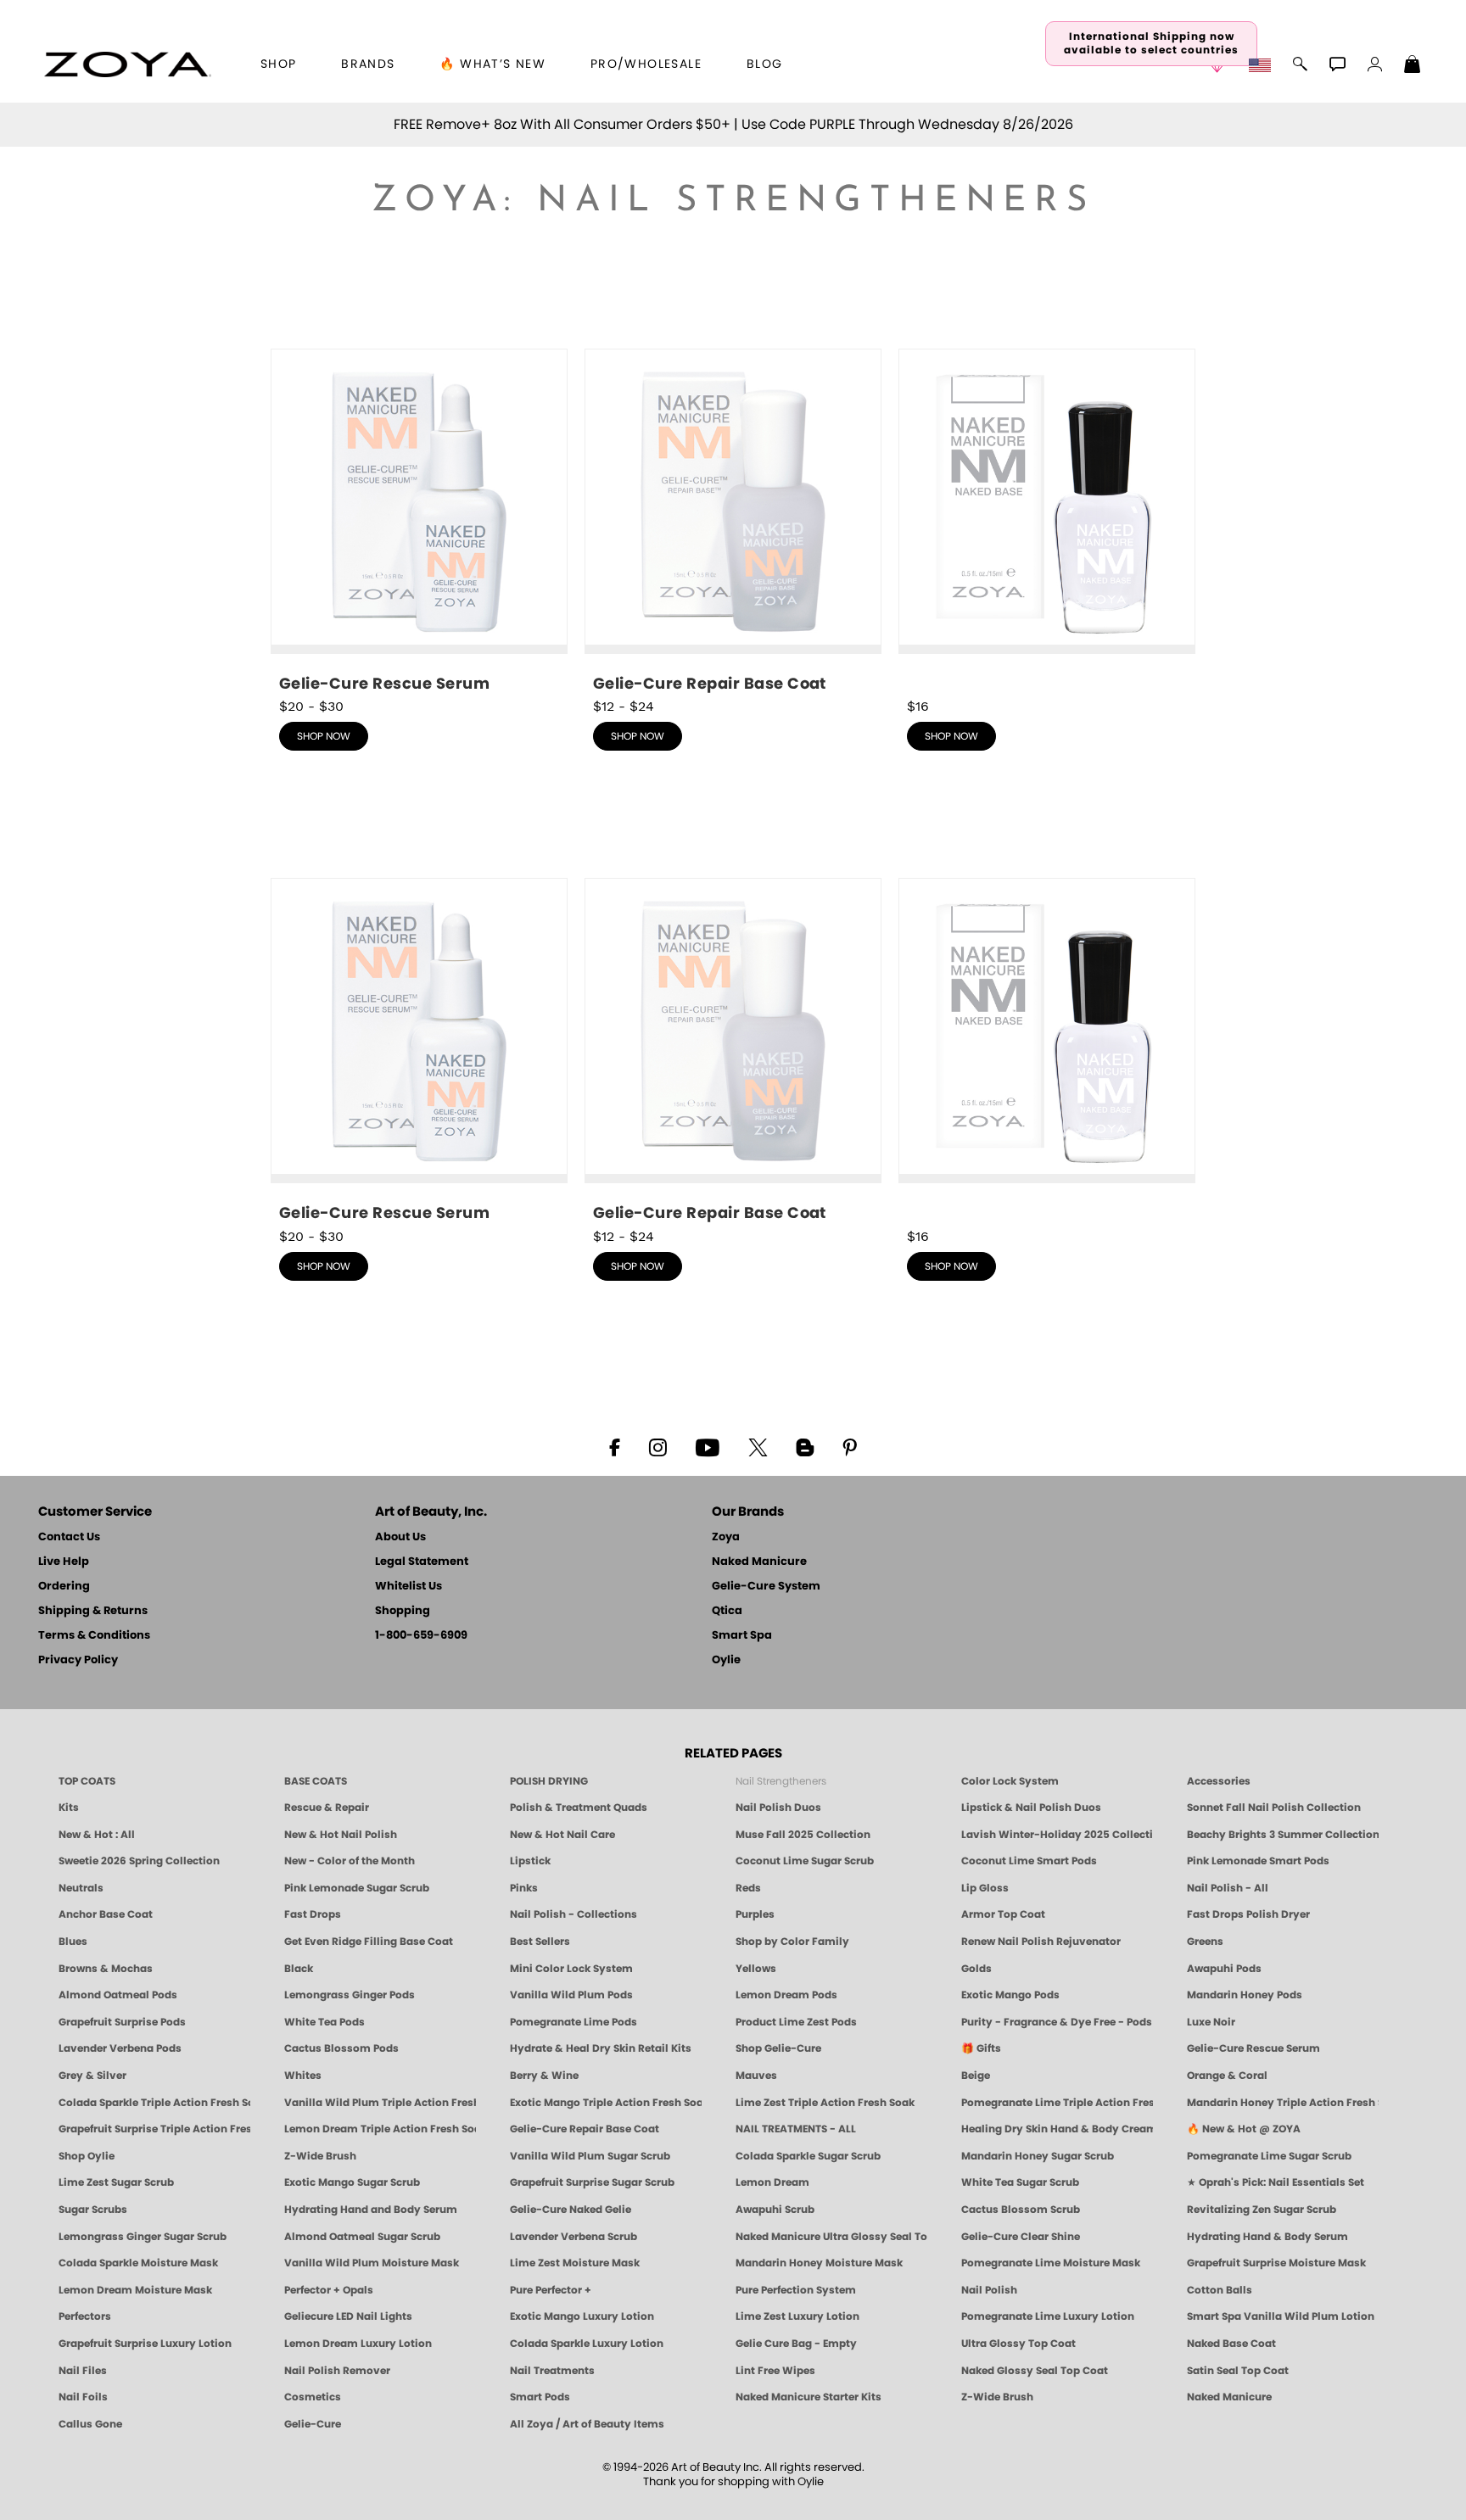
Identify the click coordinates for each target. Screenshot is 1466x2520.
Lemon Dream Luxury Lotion (358, 2344)
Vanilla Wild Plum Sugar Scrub (590, 2156)
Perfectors (85, 2316)
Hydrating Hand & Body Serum (1267, 2237)
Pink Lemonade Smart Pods (1258, 1861)
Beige (976, 2076)
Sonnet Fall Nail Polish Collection (1274, 1808)
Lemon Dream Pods (786, 1995)
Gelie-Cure (313, 2424)
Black (299, 1969)
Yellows (756, 1969)
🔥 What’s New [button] (492, 64)
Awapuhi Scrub (775, 2210)
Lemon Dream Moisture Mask (135, 2290)
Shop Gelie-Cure (778, 2048)
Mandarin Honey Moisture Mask (819, 2263)
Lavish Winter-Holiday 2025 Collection (1057, 1835)
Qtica (727, 1611)
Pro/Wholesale (646, 64)
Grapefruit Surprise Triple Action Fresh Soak (154, 2129)
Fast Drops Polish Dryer (1248, 1914)
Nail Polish (989, 2290)
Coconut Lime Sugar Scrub (805, 1861)
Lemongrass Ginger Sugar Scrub (143, 2237)
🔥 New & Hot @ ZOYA (1244, 2129)
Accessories (1219, 1781)
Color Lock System (1010, 1781)
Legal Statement (422, 1562)
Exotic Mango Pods (1010, 1995)
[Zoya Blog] (805, 1446)
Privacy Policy (78, 1660)
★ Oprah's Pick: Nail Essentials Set (1276, 2182)
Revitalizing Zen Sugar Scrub (1262, 2210)
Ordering (64, 1587)
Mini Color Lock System (571, 1969)
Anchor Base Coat (106, 1914)
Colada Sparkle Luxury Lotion (587, 2344)
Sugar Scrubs (93, 2210)
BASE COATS (316, 1781)
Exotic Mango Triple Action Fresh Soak (606, 2103)
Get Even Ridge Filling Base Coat (369, 1942)
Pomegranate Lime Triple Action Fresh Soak (1057, 2103)
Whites (303, 2076)
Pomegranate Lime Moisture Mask (1051, 2263)
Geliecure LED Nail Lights (348, 2316)
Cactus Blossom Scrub (1021, 2210)
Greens (1205, 1942)
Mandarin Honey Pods (1245, 1995)
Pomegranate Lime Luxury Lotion (1048, 2316)
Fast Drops (313, 1914)
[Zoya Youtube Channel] (708, 1446)
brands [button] (368, 64)
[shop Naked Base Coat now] (1047, 517)
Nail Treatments (552, 2371)
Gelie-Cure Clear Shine (1021, 2237)
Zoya (726, 1537)
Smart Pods (540, 2397)
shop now (324, 736)
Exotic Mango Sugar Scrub (352, 2182)
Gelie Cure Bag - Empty (796, 2344)
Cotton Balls (1220, 2290)
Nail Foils (83, 2397)
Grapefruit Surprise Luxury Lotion (145, 2344)
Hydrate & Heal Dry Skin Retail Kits (601, 2048)
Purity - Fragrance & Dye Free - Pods (1057, 2022)
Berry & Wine (544, 2076)
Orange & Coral (1227, 2076)
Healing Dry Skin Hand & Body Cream (1057, 2129)
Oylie (726, 1660)
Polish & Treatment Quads (579, 1808)
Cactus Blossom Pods (341, 2048)
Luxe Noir (1211, 2022)
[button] (128, 64)
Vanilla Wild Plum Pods (571, 1995)
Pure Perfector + (551, 2290)
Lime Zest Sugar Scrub (116, 2182)
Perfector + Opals (329, 2290)
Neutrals (81, 1888)
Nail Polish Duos (778, 1808)
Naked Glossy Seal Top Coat (1035, 2371)
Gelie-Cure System (766, 1587)
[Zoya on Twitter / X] (758, 1446)
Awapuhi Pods (1224, 1969)
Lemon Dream (772, 2182)
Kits (69, 1808)
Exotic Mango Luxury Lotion (582, 2316)
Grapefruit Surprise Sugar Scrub (592, 2182)
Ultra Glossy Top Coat (1018, 2344)
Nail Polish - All (1228, 1888)
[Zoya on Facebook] (614, 1446)
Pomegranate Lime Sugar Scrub (1269, 2156)
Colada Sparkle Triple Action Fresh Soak (154, 2103)
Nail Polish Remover (337, 2371)
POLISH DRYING (549, 1781)
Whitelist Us (408, 1587)
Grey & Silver (92, 2076)
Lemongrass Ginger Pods (350, 1995)
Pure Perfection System (796, 2290)
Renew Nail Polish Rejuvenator (1041, 1942)
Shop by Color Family (792, 1942)
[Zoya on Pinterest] (849, 1446)
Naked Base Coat (1231, 2344)
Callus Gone (90, 2424)
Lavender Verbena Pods (120, 2048)
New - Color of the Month (350, 1861)
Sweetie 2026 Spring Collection (139, 1861)
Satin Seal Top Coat (1238, 2371)
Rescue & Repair (327, 1808)
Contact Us (69, 1537)
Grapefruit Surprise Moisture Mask (1276, 2263)
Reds (748, 1888)
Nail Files (83, 2371)
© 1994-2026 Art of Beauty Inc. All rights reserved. (733, 2475)
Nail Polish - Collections (574, 1914)
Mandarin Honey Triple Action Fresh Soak (1283, 2103)
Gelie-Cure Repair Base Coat (585, 2129)
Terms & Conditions (94, 1636)
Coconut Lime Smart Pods (1029, 1861)
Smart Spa (742, 1636)
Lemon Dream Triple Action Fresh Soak (380, 2129)
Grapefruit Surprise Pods (122, 2022)
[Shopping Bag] (1413, 66)
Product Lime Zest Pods (796, 2022)
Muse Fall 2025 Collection (803, 1835)
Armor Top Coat (1003, 1914)
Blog (765, 64)
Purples (755, 1914)
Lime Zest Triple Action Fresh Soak (825, 2103)
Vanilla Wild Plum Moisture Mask (372, 2263)
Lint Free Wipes (775, 2371)
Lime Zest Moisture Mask (575, 2263)
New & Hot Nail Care (562, 1835)
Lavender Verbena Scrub (574, 2237)
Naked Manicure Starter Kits (809, 2397)
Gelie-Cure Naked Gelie (571, 2210)
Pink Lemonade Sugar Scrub (357, 1888)
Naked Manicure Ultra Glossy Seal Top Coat (831, 2237)
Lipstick (530, 1861)
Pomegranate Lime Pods (574, 2022)
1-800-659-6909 (421, 1636)
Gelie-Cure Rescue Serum (1253, 2048)
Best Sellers (540, 1942)
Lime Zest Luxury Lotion (797, 2316)
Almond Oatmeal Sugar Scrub (362, 2237)
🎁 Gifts (981, 2048)
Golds (976, 1969)
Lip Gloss (985, 1888)
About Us (400, 1537)
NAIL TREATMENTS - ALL (796, 2129)
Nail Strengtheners (781, 1781)
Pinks (524, 1888)
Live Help (64, 1562)
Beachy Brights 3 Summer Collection (1283, 1835)
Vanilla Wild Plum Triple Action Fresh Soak (380, 2103)
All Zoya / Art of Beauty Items (587, 2424)
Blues (73, 1942)
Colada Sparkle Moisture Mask (138, 2263)
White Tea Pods (325, 2022)
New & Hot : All (97, 1835)
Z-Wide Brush (320, 2156)
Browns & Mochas (106, 1969)
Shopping (403, 1611)
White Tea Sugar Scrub (1020, 2182)
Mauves (756, 2076)
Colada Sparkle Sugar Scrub (808, 2156)
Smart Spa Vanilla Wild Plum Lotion (1281, 2316)
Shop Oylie (87, 2156)
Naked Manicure (759, 1562)
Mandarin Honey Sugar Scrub (1038, 2156)
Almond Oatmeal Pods (118, 1995)
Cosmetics (313, 2397)
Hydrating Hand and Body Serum (371, 2210)
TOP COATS (87, 1781)
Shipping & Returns (93, 1611)
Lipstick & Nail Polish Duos (1031, 1808)
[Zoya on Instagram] (658, 1446)
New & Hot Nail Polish (341, 1835)
